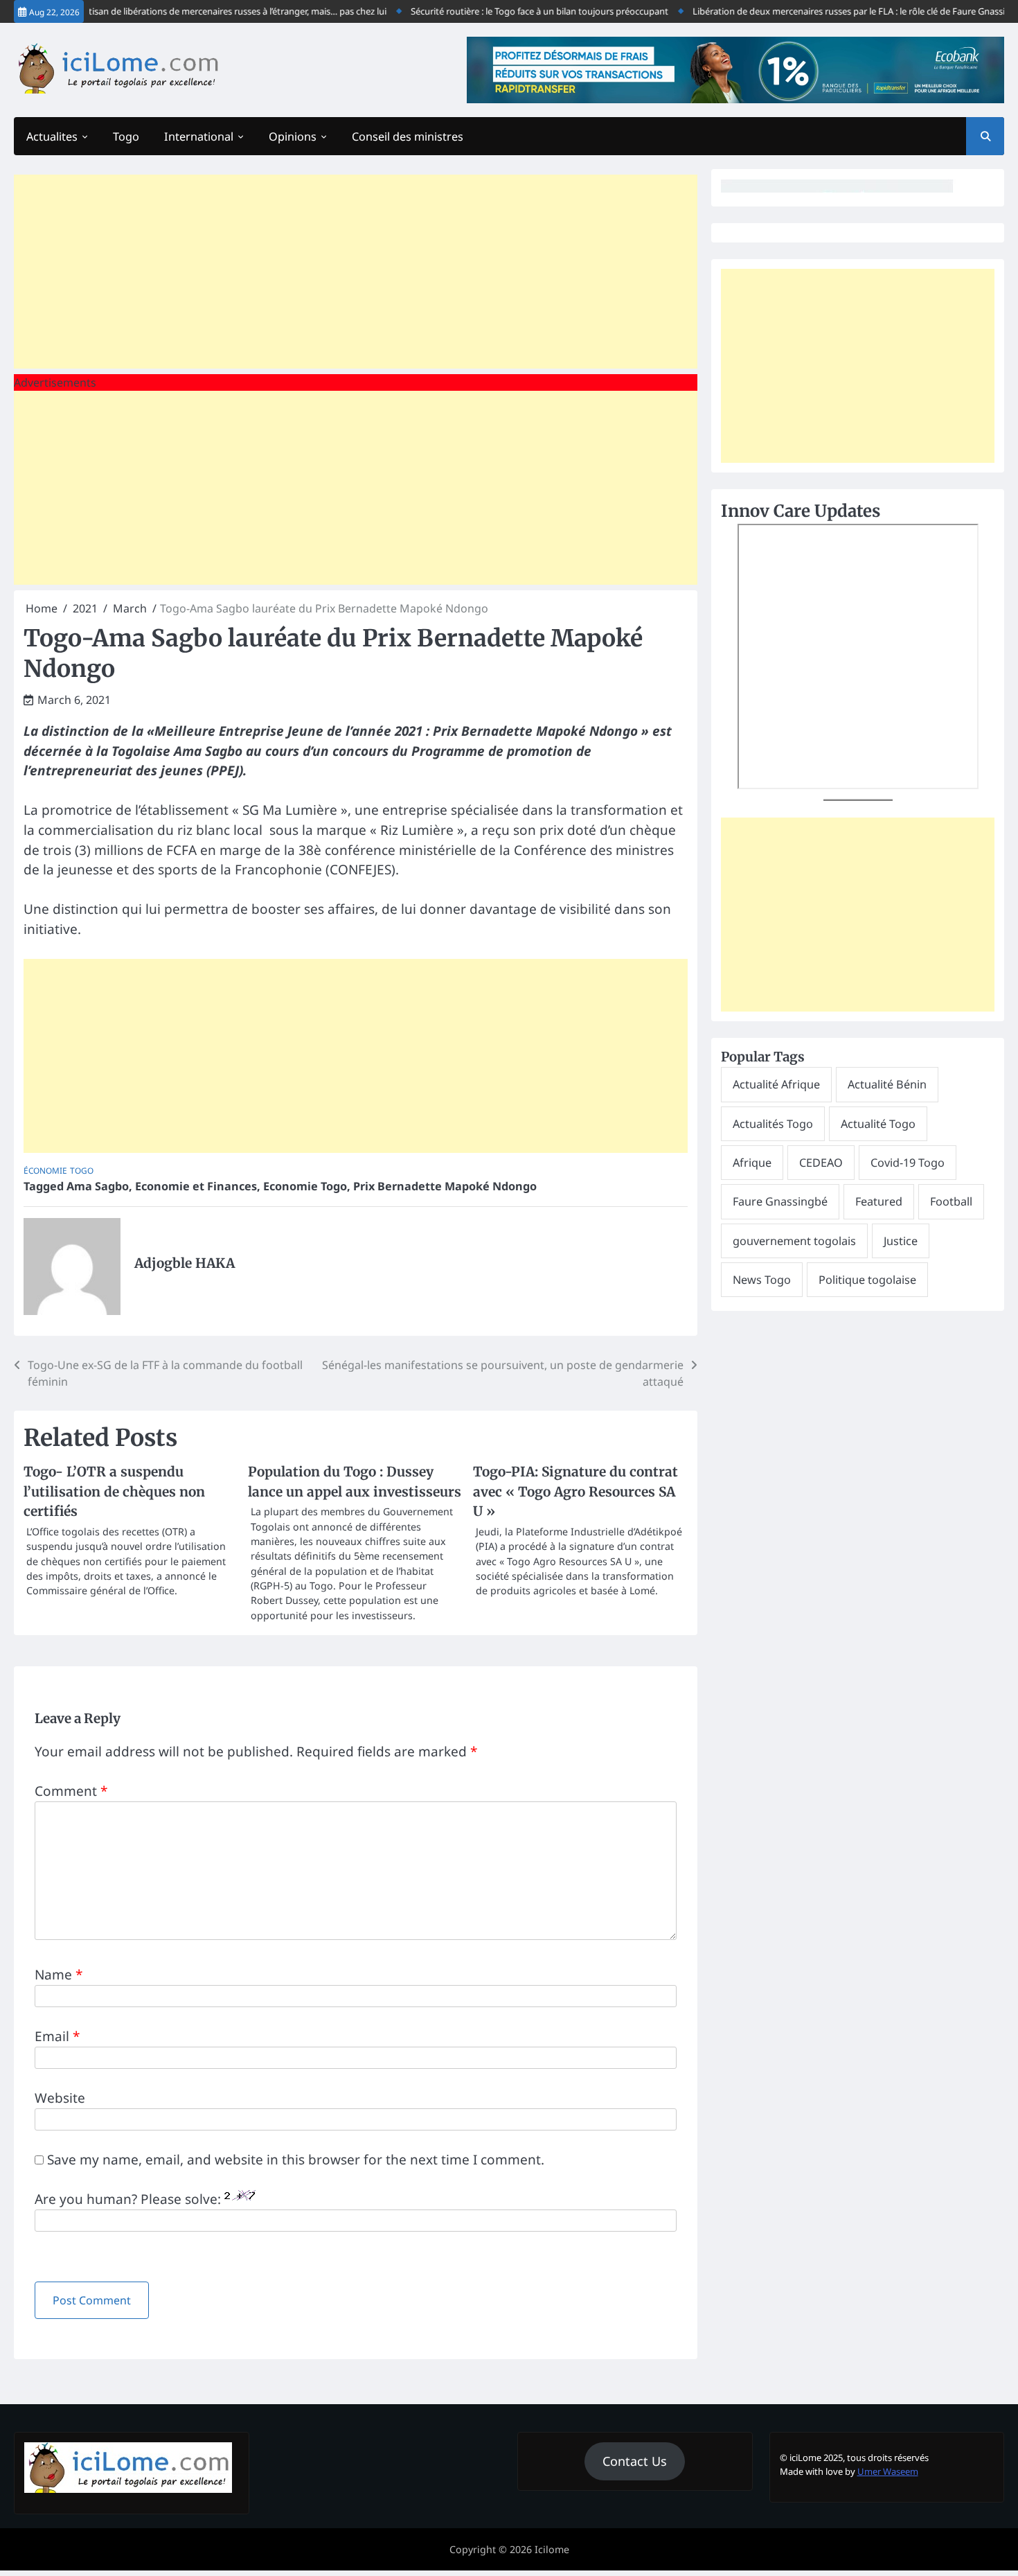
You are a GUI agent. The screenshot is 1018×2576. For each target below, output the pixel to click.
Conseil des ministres (408, 136)
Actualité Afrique (776, 1084)
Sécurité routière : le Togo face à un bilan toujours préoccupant (506, 11)
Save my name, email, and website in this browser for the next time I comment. (296, 2160)
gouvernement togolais (794, 1241)
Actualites (52, 136)
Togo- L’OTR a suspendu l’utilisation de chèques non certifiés (114, 1491)
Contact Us (635, 2461)
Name (59, 1975)
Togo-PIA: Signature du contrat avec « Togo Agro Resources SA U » (575, 1491)
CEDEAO (821, 1163)
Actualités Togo (773, 1124)
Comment (71, 1791)
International (199, 136)
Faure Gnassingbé (780, 1201)
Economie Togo (305, 1186)
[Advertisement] (356, 272)
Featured (879, 1201)
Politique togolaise (867, 1280)
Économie (45, 1170)
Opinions (293, 136)
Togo (126, 136)
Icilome (552, 2549)
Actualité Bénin (887, 1084)
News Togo (762, 1280)
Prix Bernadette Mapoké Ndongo (445, 1186)
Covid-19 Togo (908, 1163)
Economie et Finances (196, 1186)
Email (57, 2036)
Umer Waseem (888, 2471)
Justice (901, 1241)
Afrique (752, 1163)
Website (60, 2098)
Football (951, 1201)
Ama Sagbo (98, 1186)
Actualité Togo (878, 1124)
